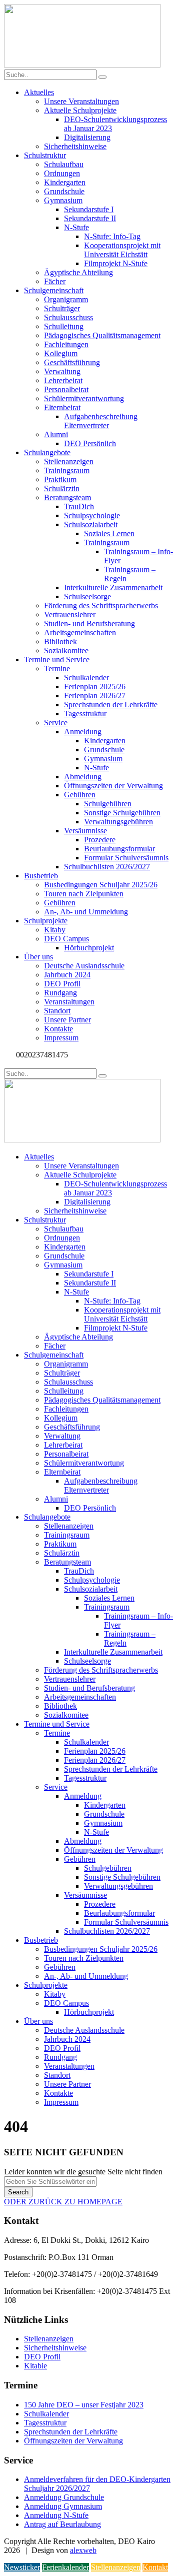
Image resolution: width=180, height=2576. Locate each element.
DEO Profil (62, 984)
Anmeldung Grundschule (64, 2497)
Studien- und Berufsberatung (89, 623)
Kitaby (55, 930)
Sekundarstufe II (90, 218)
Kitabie (35, 2366)
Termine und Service (57, 660)
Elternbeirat (62, 407)
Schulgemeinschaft (54, 290)
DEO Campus (66, 939)
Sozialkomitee (66, 651)
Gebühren (80, 795)
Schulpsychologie (92, 515)
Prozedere (100, 840)
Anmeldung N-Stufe (56, 2515)
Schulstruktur (45, 155)
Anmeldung (83, 732)
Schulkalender (86, 678)
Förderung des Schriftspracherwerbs (101, 605)
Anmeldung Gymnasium (63, 2506)
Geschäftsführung (72, 362)
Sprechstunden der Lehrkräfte (111, 705)
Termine (57, 669)
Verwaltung (62, 371)
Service (56, 723)
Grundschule (64, 191)
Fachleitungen (66, 344)
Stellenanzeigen (69, 461)
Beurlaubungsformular (119, 849)
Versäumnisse (85, 831)
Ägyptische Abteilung (78, 272)
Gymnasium (63, 200)
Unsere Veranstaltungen (81, 101)
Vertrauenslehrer (70, 614)
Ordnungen (62, 173)
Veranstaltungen (69, 1002)
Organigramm (66, 299)
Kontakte (58, 1029)
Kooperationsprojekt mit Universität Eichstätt (122, 250)
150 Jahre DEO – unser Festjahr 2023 (84, 2405)
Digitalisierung (87, 137)
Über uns (38, 957)
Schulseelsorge (87, 596)
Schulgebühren (108, 804)
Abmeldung (83, 777)
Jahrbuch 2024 (67, 975)
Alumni (56, 434)
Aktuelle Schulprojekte (80, 110)
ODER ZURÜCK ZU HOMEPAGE (63, 2202)
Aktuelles (39, 92)
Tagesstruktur (85, 714)
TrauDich (79, 506)
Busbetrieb (41, 876)
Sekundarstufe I (89, 209)
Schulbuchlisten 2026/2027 (107, 867)
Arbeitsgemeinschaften (80, 632)
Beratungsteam (67, 497)
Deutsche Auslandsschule (84, 966)
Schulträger (62, 308)
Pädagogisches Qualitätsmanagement (102, 335)
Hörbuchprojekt (89, 948)
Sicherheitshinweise (75, 146)
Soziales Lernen (109, 533)
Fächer (55, 281)
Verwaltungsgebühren (118, 822)
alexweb (83, 2550)
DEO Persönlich (90, 443)
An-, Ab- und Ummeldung (86, 912)
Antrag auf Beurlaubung (62, 2524)
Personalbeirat (66, 389)
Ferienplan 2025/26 (95, 687)
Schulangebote (47, 452)
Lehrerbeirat (63, 380)
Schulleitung (64, 326)
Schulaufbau (64, 164)
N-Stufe (76, 227)
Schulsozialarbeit (91, 524)
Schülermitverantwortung (84, 398)
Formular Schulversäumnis (126, 858)
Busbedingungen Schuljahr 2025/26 (101, 885)
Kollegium (61, 353)
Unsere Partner (67, 1020)
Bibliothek (60, 641)
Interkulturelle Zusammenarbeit (113, 587)
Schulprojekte (46, 921)
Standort (57, 1011)
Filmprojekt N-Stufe (116, 263)
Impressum (61, 1038)
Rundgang (60, 993)
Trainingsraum (67, 470)
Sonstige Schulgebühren (122, 813)
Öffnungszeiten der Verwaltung (113, 786)
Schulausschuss (68, 317)
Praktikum (60, 479)
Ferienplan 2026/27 (95, 696)
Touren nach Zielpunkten (84, 894)
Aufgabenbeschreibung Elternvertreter (101, 421)
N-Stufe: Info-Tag (112, 236)
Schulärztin (62, 488)
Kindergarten (65, 182)
